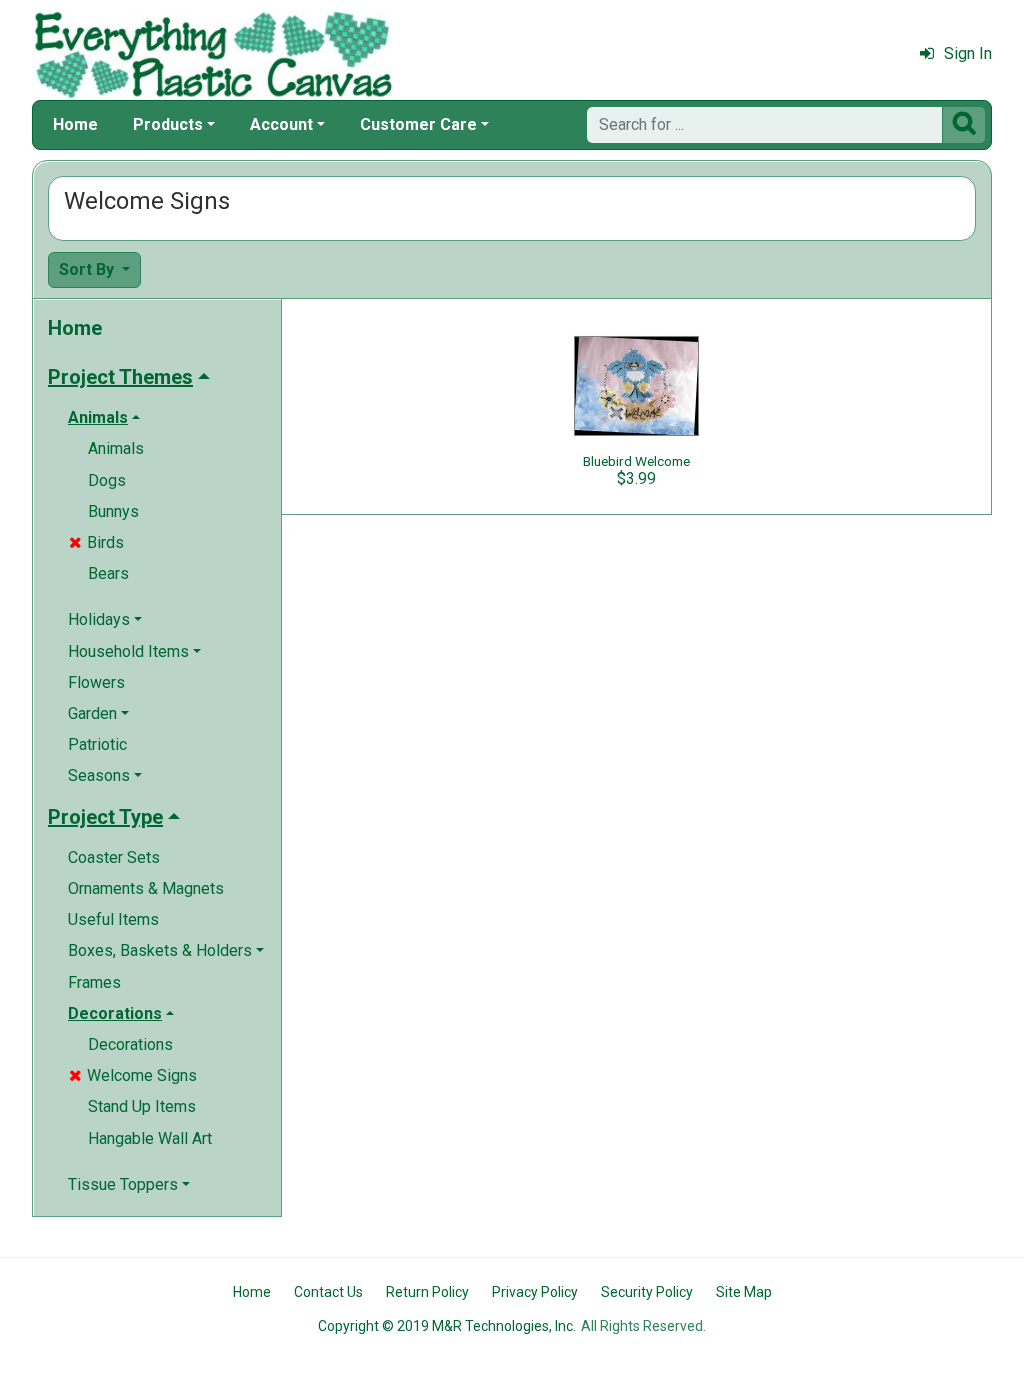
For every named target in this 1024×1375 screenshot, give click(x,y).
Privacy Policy (535, 1292)
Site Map (744, 1292)
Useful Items (113, 919)
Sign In (968, 53)
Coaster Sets (114, 857)
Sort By (88, 269)
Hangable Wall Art (150, 1138)
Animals (116, 448)
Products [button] (168, 124)
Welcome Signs (133, 1075)
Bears (108, 573)
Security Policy (647, 1292)
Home (75, 124)
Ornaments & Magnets (146, 888)
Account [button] (281, 124)
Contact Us (328, 1292)
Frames (94, 982)
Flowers (96, 682)
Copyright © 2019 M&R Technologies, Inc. (447, 1326)
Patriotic (97, 744)
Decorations (130, 1044)
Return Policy (427, 1292)
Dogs (107, 480)
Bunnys (113, 511)
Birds (96, 542)
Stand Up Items (142, 1106)
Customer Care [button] (418, 124)
